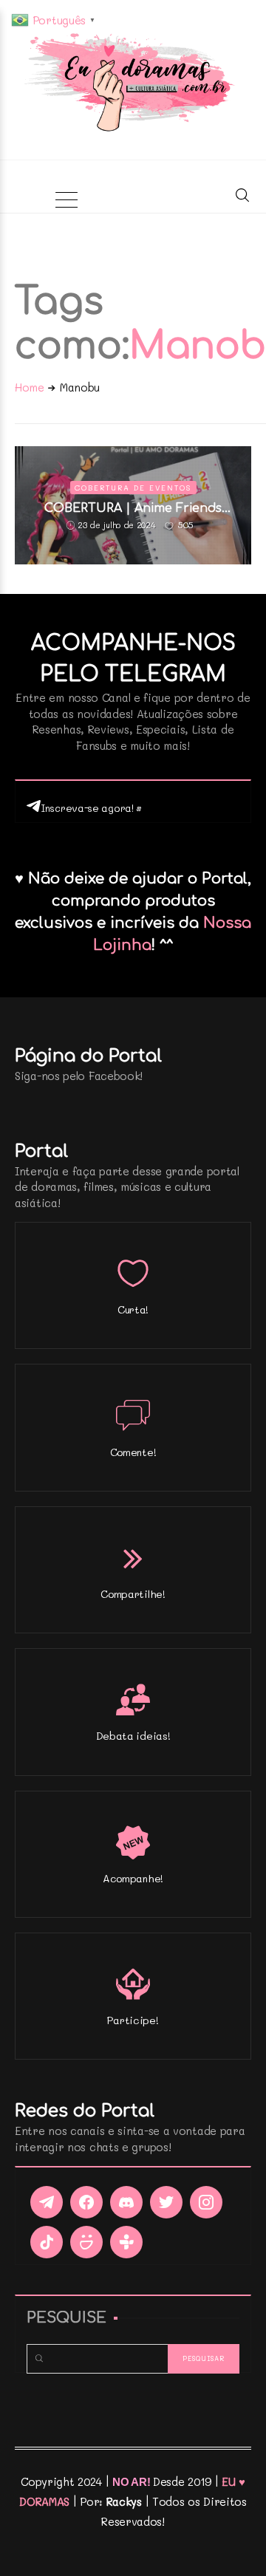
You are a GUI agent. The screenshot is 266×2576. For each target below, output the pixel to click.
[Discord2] (126, 2202)
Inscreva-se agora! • (91, 808)
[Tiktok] (47, 2242)
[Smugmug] (86, 2242)
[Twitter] (166, 2202)
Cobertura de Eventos (133, 488)
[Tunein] (126, 2242)
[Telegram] (47, 2202)
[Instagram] (206, 2202)
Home (30, 387)
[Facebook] (86, 2202)
